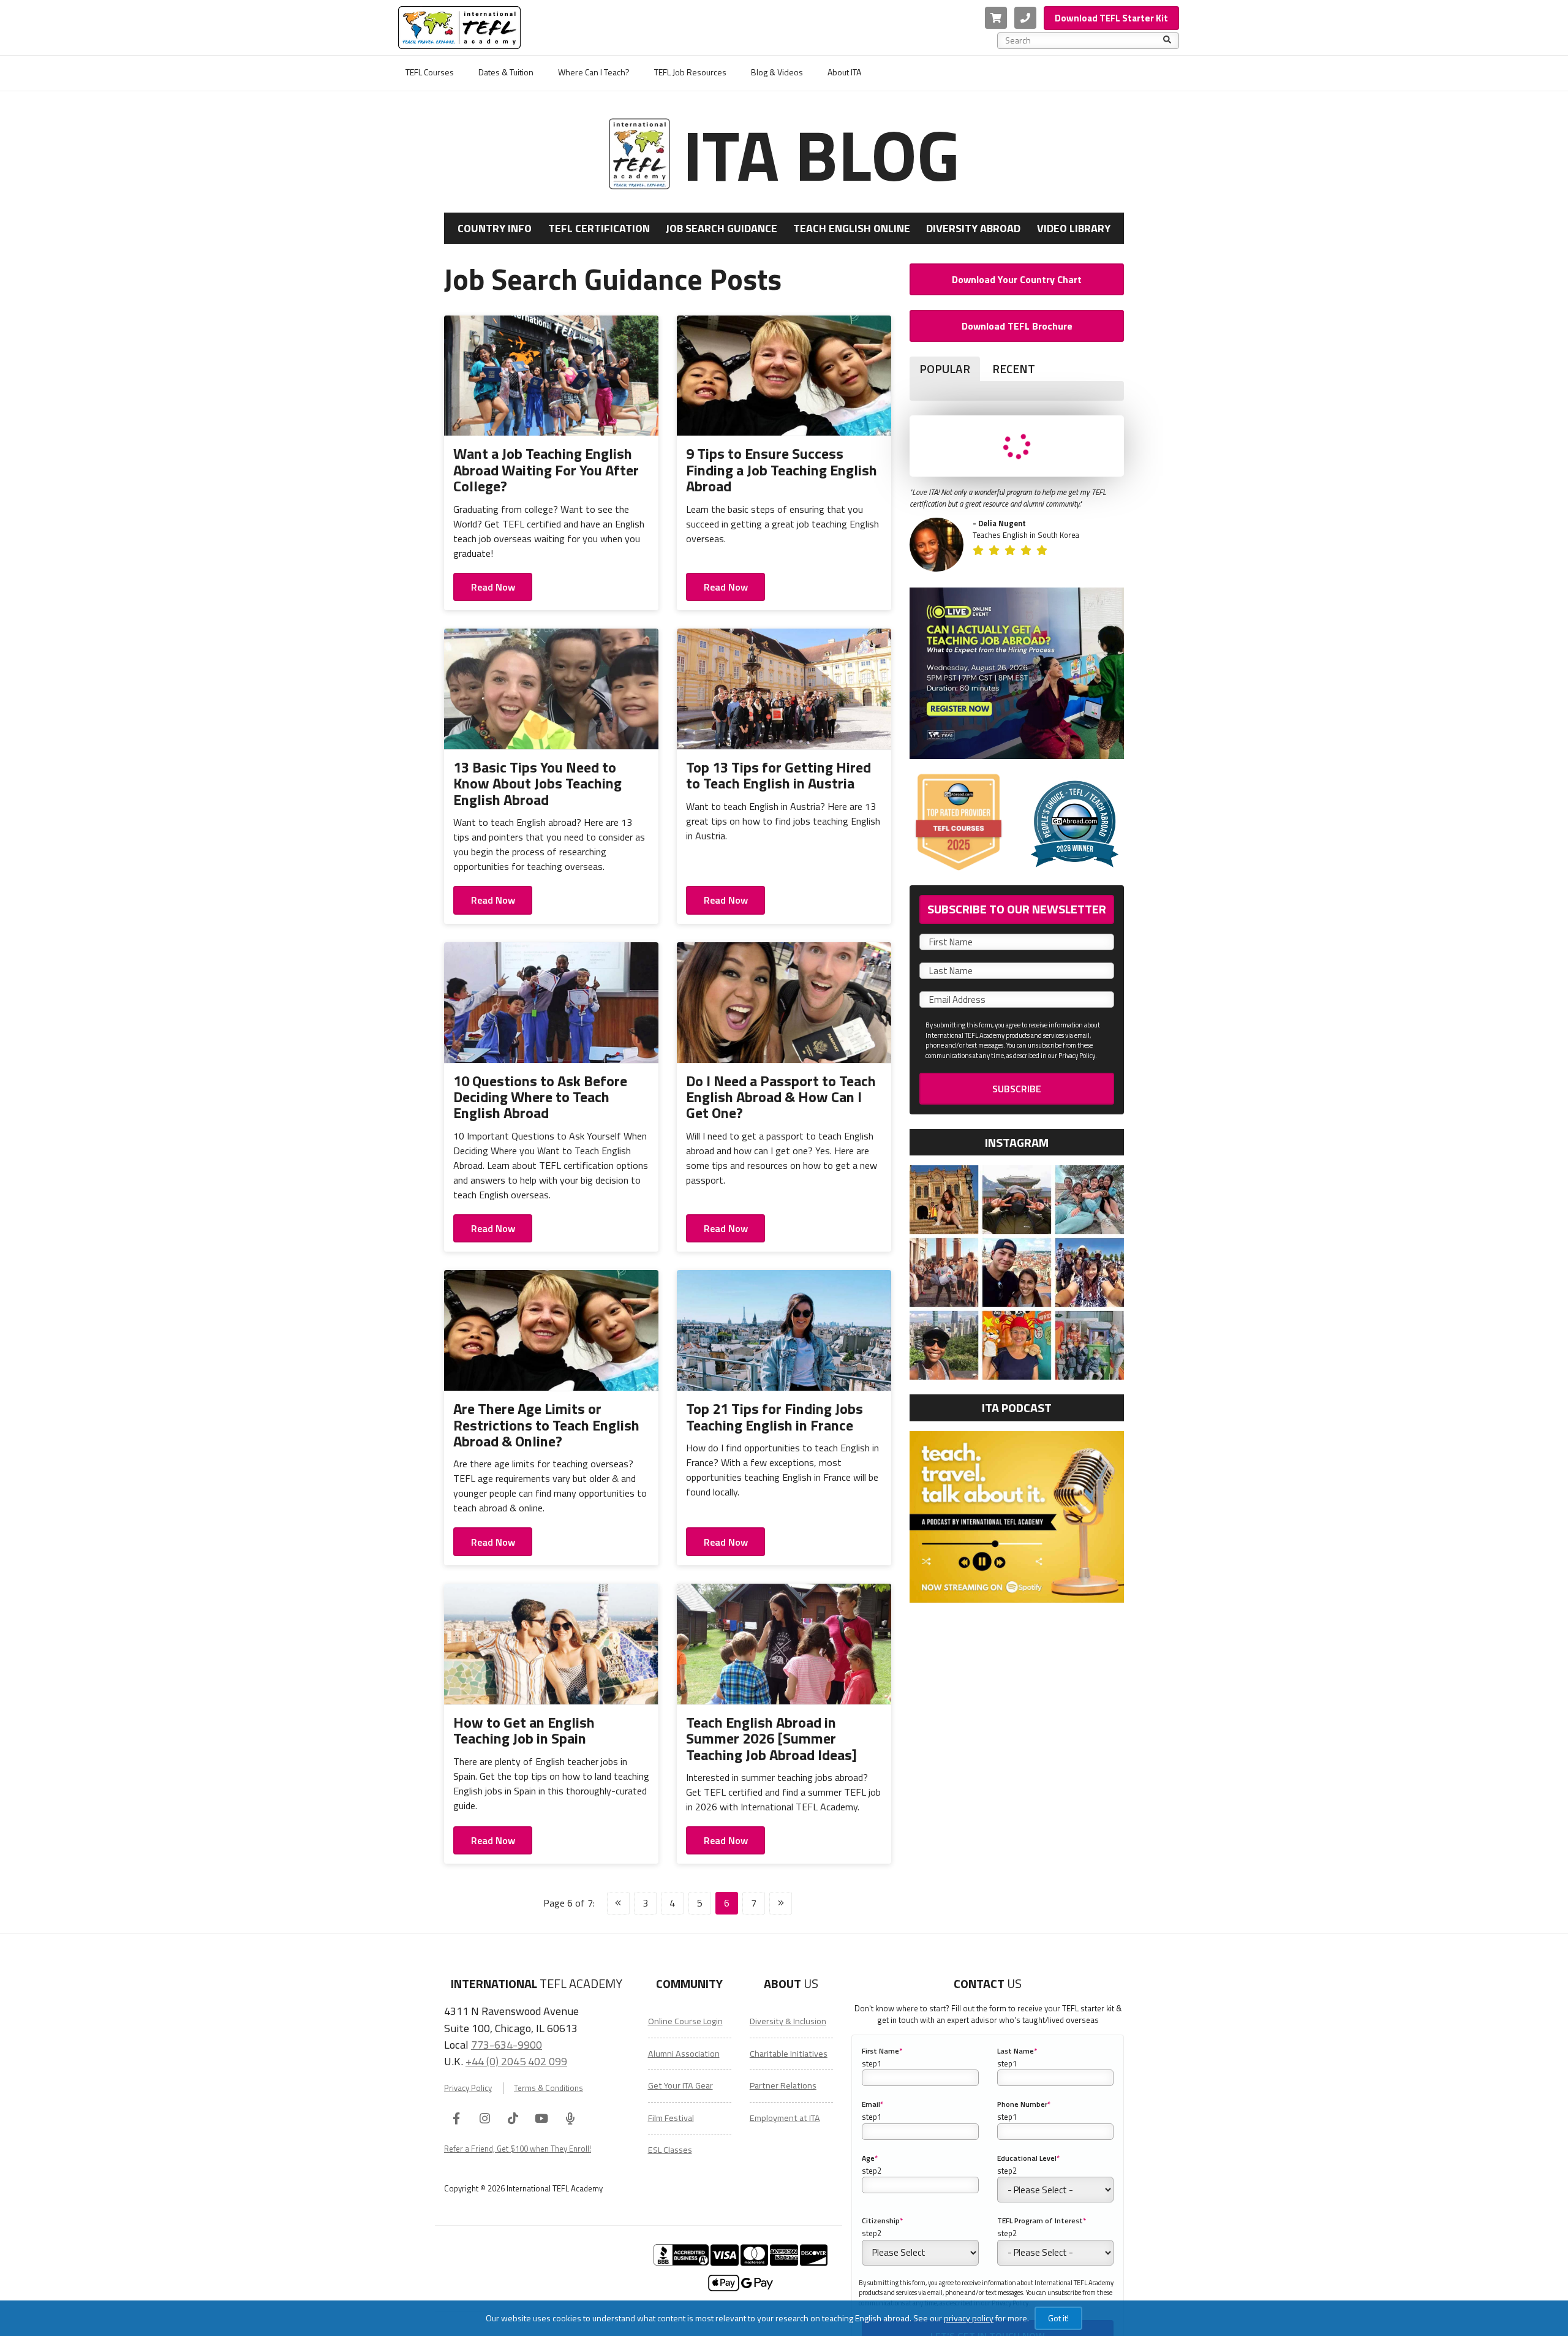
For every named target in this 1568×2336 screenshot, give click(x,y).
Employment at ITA (785, 2118)
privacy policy (969, 2318)
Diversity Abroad (973, 228)
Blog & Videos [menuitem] (777, 72)
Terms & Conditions (548, 2088)
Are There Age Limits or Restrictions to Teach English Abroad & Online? (546, 1425)
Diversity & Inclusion (788, 2021)
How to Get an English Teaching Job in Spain (524, 1730)
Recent (1014, 369)
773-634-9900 (507, 2044)
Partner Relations (783, 2085)
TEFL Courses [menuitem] (430, 72)
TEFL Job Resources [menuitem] (690, 72)
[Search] (1167, 40)
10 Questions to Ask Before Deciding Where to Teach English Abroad (540, 1097)
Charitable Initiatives (789, 2054)
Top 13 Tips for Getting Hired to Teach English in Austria (778, 775)
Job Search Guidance (722, 228)
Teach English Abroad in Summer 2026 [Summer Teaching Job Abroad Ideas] (771, 1738)
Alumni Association (684, 2054)
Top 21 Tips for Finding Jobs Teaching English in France (775, 1416)
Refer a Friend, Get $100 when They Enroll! (518, 2149)
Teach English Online (852, 228)
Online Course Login (685, 2021)
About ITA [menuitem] (844, 72)
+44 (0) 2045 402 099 (516, 2061)
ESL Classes (670, 2150)
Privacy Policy (468, 2088)
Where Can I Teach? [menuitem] (594, 72)
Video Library (1074, 228)
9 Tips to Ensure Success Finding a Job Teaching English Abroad (782, 470)
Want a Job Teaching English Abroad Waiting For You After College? (546, 470)
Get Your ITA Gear (680, 2085)
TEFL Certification (599, 228)
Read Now (493, 587)
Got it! (1058, 2318)
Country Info (495, 228)
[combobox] (1084, 40)
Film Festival (671, 2118)
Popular (945, 369)
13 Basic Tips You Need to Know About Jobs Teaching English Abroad (537, 783)
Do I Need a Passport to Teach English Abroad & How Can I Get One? (781, 1097)
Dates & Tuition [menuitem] (506, 72)
